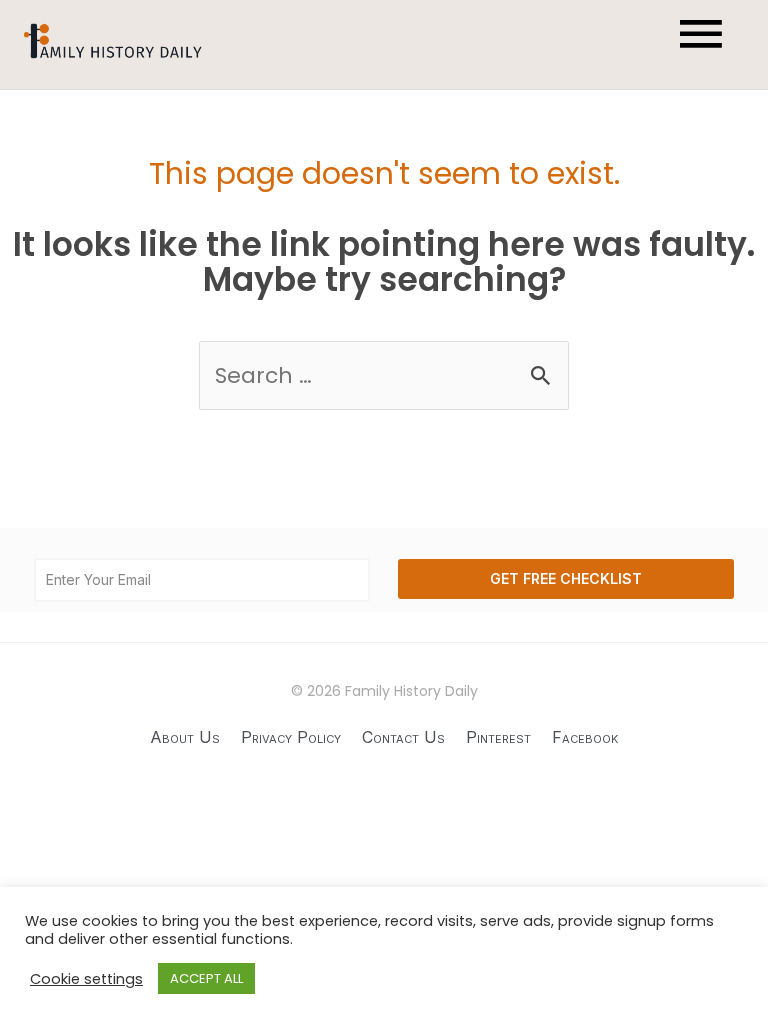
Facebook (585, 737)
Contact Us (403, 737)
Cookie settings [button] (86, 979)
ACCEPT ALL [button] (206, 978)
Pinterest (498, 737)
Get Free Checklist (566, 578)
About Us (185, 737)
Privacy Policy (291, 737)
